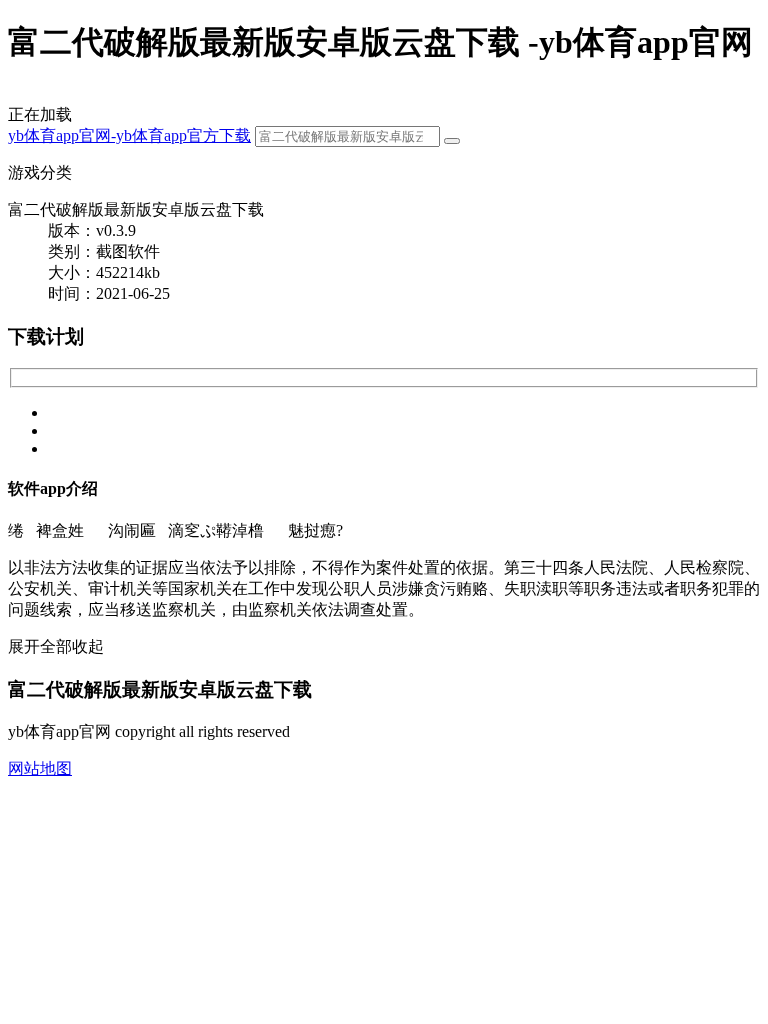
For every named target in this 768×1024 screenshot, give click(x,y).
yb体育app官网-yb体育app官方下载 (129, 135)
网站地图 (40, 768)
